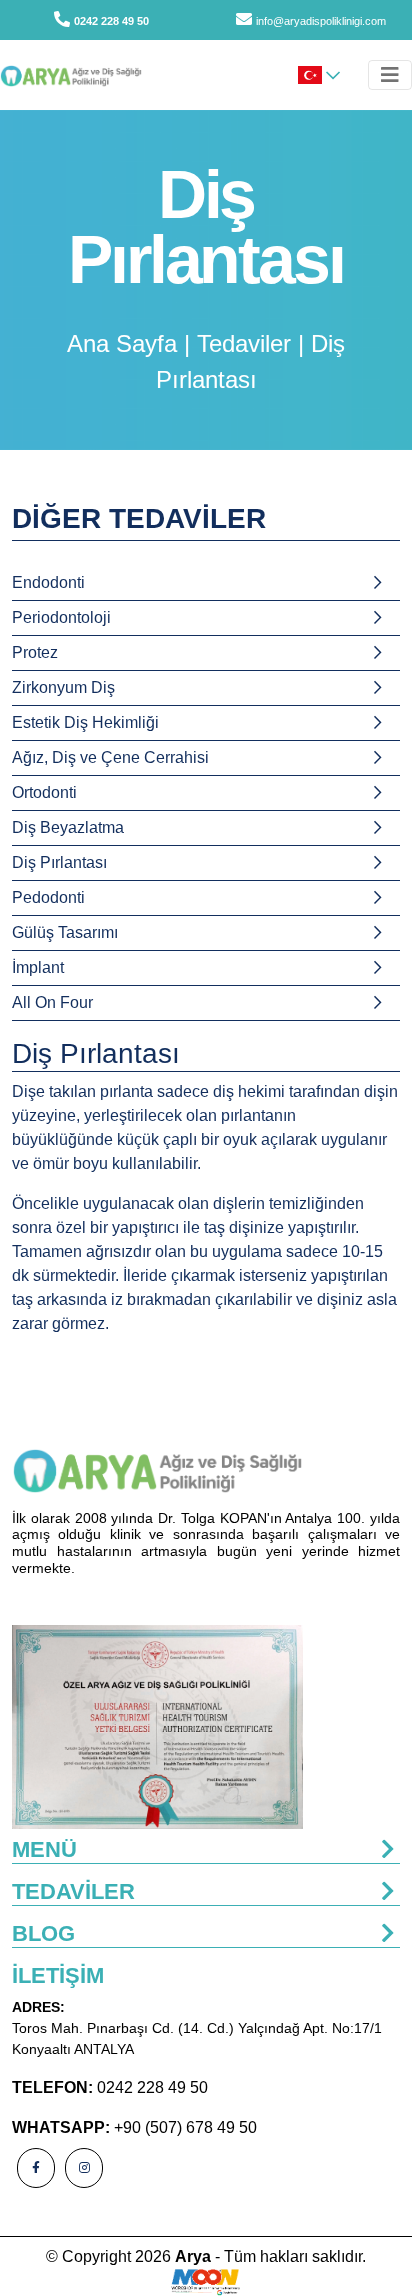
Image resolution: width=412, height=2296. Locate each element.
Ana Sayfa (122, 343)
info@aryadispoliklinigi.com (321, 21)
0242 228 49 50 (111, 21)
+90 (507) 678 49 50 (185, 2127)
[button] (319, 75)
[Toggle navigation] (390, 75)
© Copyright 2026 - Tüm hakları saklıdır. (206, 2256)
